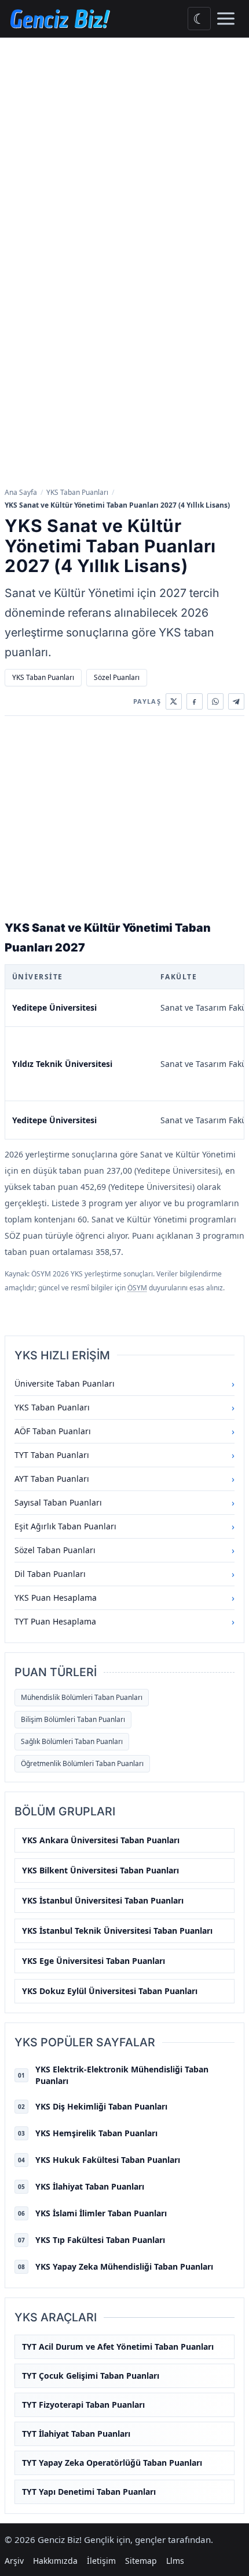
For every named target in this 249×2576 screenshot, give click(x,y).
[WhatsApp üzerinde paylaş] (215, 701)
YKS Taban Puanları (77, 492)
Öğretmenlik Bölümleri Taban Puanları (82, 1763)
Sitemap (141, 2561)
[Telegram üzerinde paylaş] (236, 701)
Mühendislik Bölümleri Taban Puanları (82, 1697)
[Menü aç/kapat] (226, 19)
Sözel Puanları (117, 677)
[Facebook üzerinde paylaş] (195, 701)
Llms (175, 2561)
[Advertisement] (124, 168)
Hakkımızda (55, 2561)
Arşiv (14, 2561)
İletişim (101, 2561)
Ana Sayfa (21, 492)
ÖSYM (137, 1288)
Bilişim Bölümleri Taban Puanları (73, 1719)
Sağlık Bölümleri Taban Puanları (72, 1741)
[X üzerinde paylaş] (174, 701)
